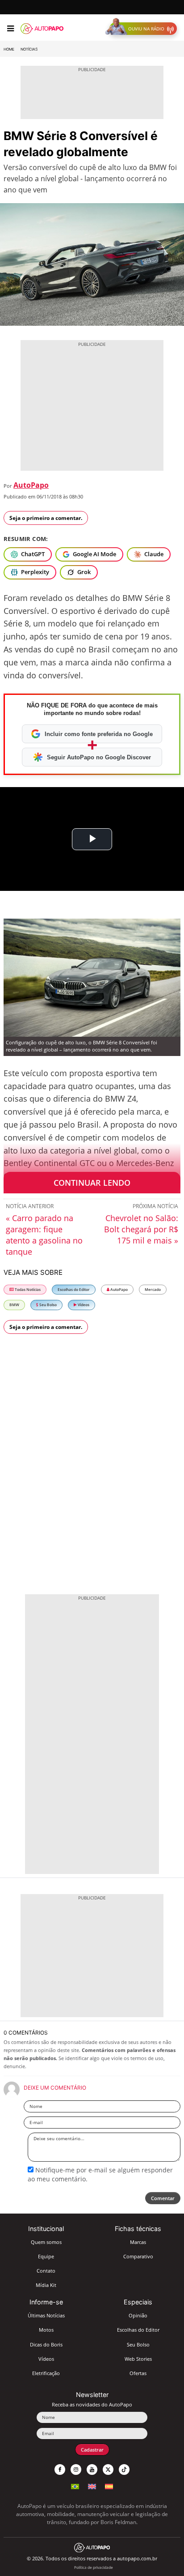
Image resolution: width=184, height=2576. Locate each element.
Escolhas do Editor (74, 1289)
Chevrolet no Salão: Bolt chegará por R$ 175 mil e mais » (141, 1229)
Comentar (163, 2198)
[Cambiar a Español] (109, 2485)
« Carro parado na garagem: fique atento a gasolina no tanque (44, 1235)
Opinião (138, 2315)
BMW (14, 1305)
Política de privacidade (94, 2567)
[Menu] (10, 29)
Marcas (138, 2242)
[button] (143, 29)
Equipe (46, 2256)
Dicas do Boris (46, 2344)
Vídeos (83, 1305)
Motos (46, 2330)
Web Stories (138, 2359)
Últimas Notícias (46, 2315)
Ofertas (138, 2373)
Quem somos (46, 2242)
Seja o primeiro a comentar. (46, 518)
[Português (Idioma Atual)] (75, 2485)
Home (9, 49)
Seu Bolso (48, 1305)
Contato (46, 2271)
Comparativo (138, 2256)
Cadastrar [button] (92, 2450)
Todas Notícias (27, 1289)
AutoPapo (31, 485)
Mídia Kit (46, 2285)
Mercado (153, 1289)
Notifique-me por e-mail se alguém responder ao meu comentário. (100, 2174)
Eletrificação (46, 2373)
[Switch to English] (92, 2485)
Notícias (29, 49)
